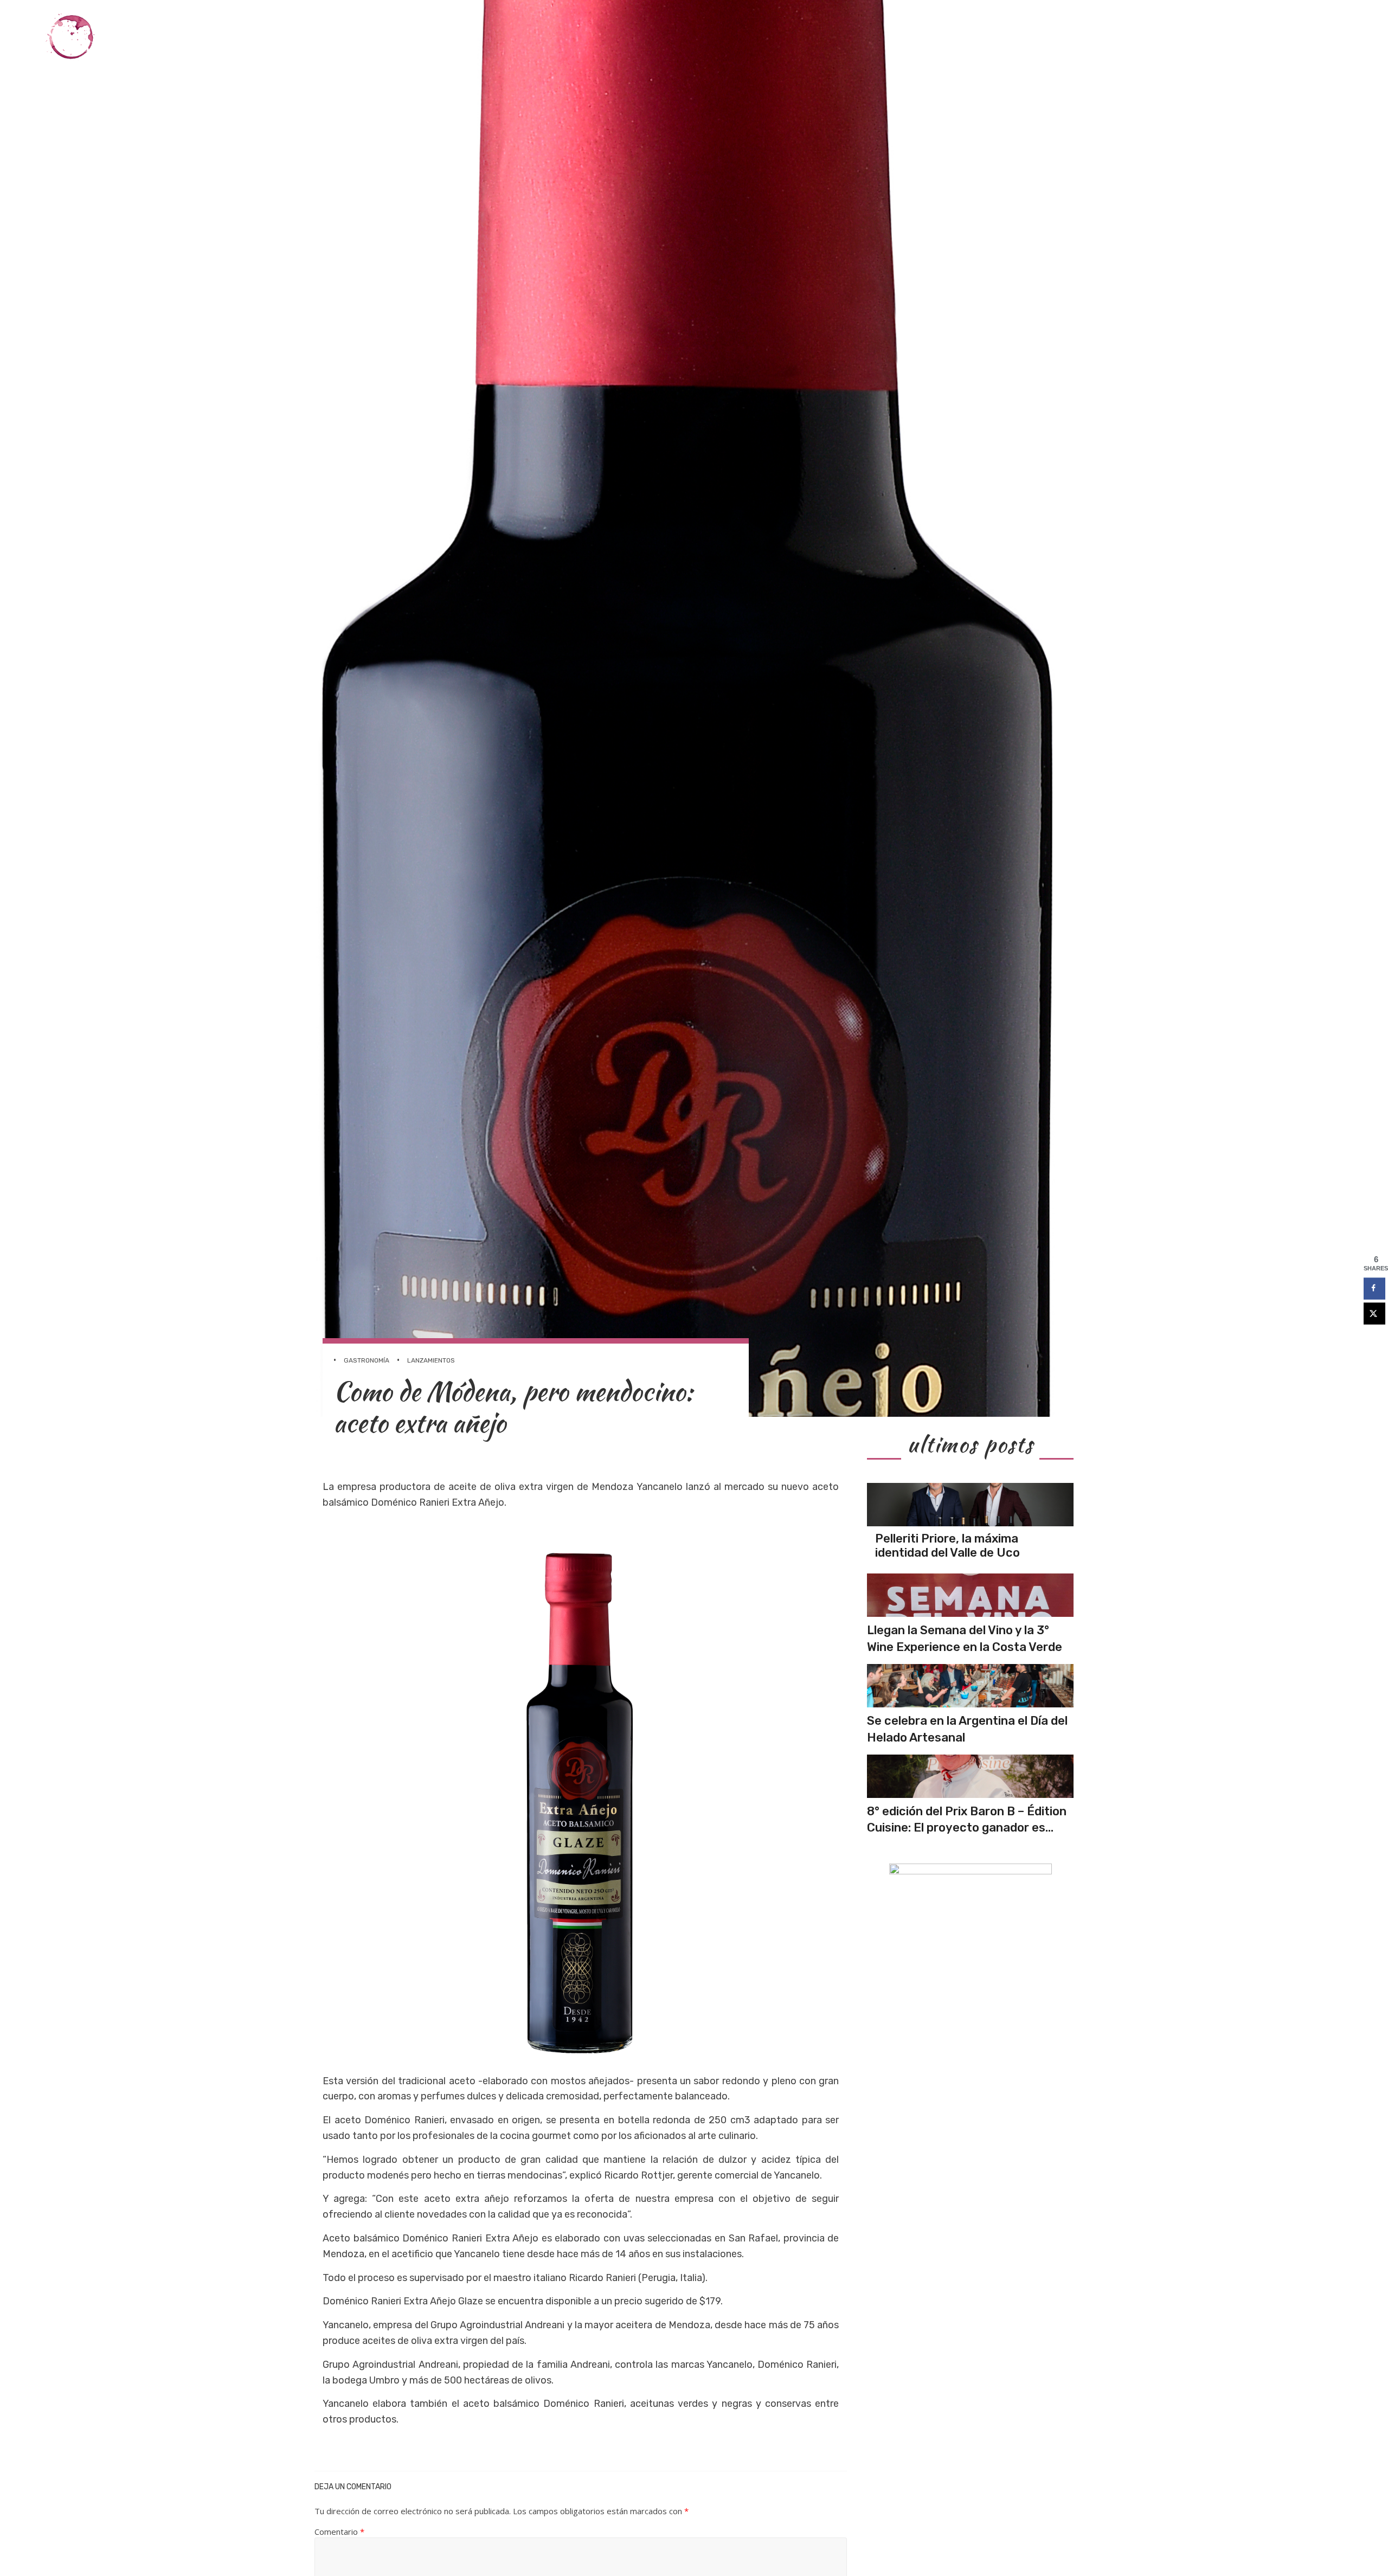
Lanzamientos (431, 1360)
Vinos (1009, 37)
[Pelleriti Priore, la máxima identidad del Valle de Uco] (970, 1505)
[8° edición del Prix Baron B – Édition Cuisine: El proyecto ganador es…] (970, 1776)
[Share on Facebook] (1374, 1288)
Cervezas (1201, 37)
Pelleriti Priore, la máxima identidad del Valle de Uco (947, 1546)
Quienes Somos (1315, 37)
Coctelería (1138, 37)
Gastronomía (1066, 37)
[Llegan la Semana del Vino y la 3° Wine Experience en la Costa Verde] (970, 1595)
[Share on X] (1374, 1313)
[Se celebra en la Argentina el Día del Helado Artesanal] (970, 1686)
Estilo (1252, 37)
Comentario (339, 2532)
